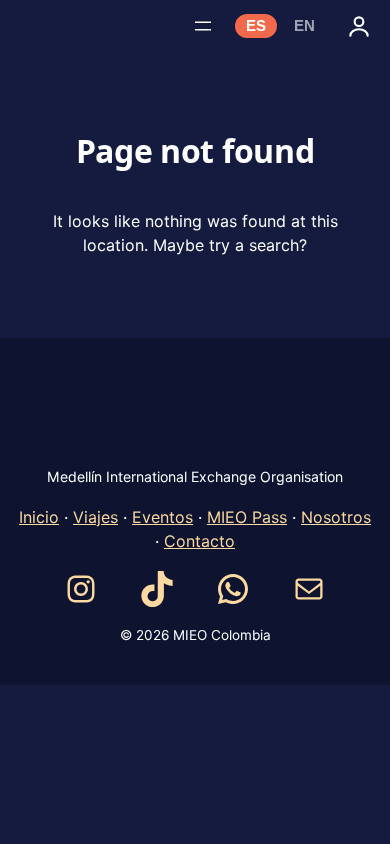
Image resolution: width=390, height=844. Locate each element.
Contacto (199, 541)
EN (304, 26)
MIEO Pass (247, 517)
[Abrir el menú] (203, 26)
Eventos (162, 517)
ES (256, 26)
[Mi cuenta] (359, 26)
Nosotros (336, 517)
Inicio (39, 517)
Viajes (95, 517)
